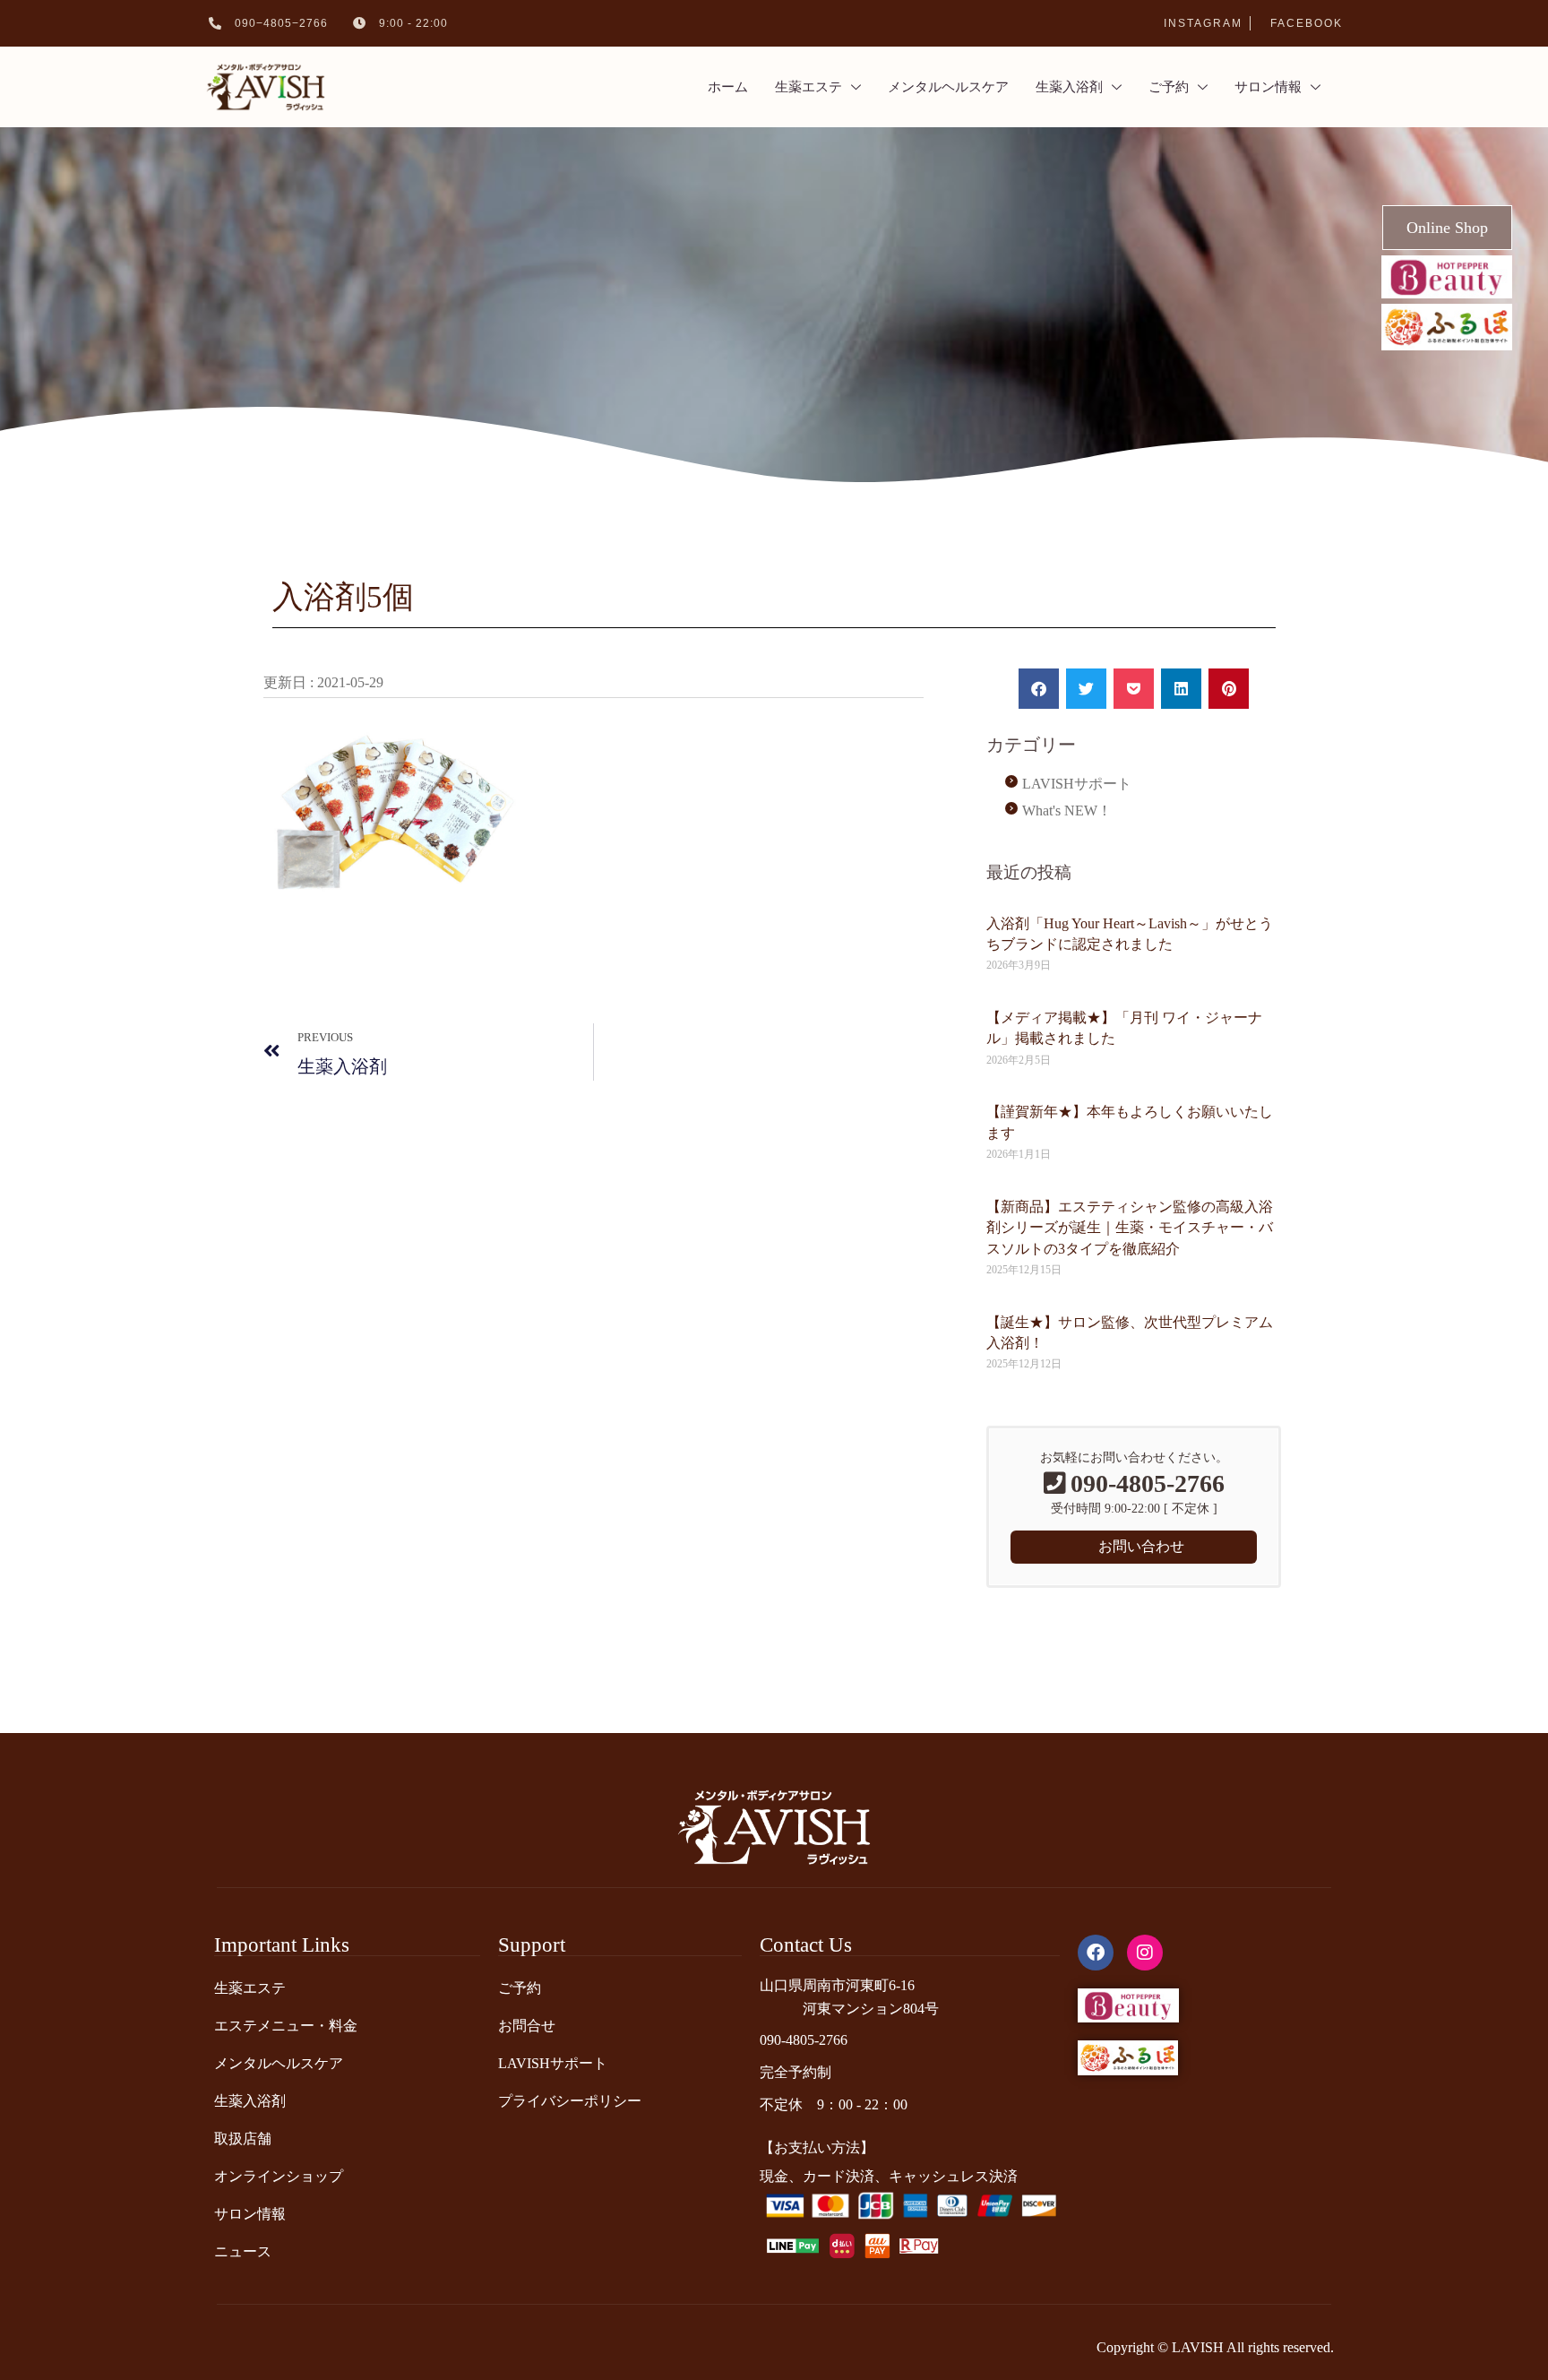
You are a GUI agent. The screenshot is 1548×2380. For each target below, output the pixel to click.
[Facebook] (1096, 1953)
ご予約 (1169, 87)
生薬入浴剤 (1069, 87)
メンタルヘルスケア (948, 87)
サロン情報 (1268, 87)
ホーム (728, 87)
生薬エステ (808, 87)
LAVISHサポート (1077, 784)
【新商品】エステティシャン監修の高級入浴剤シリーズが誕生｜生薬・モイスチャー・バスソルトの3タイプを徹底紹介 (1130, 1228)
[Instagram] (1145, 1953)
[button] (1039, 689)
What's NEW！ (1067, 811)
